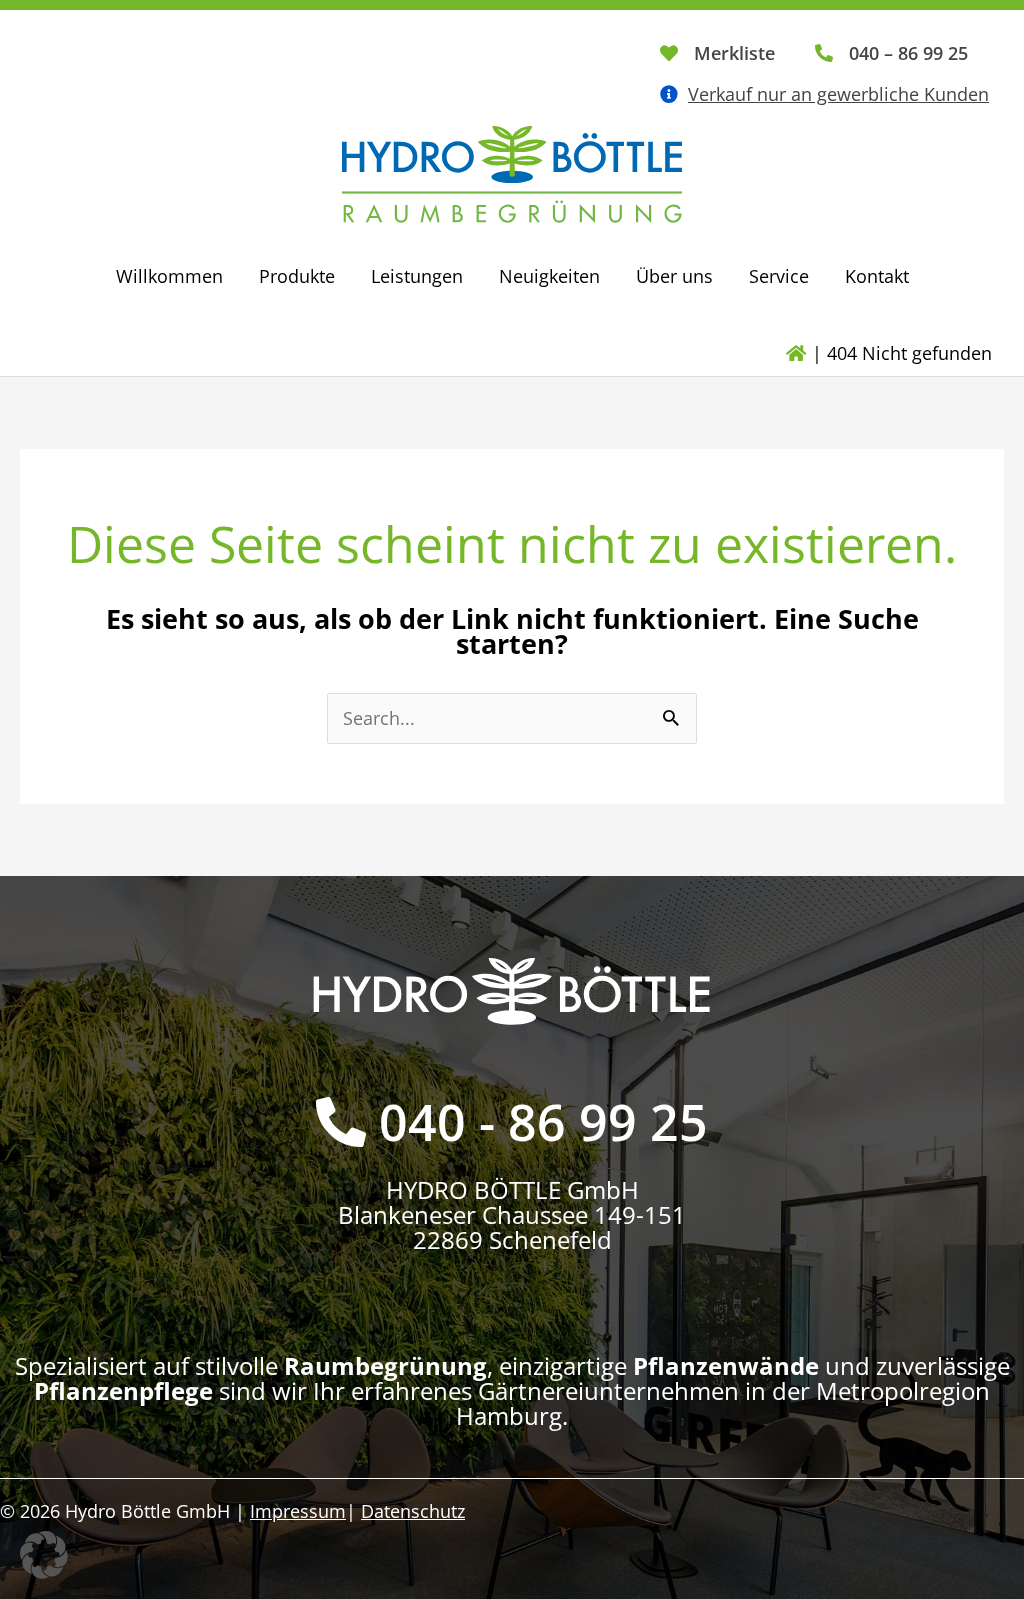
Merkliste (734, 53)
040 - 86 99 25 (543, 1122)
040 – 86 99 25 (908, 53)
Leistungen (417, 276)
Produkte (297, 276)
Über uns (674, 276)
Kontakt (877, 276)
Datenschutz (413, 1511)
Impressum (298, 1511)
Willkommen (169, 276)
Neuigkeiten (549, 276)
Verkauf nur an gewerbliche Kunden (838, 94)
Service (779, 276)
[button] (44, 1555)
